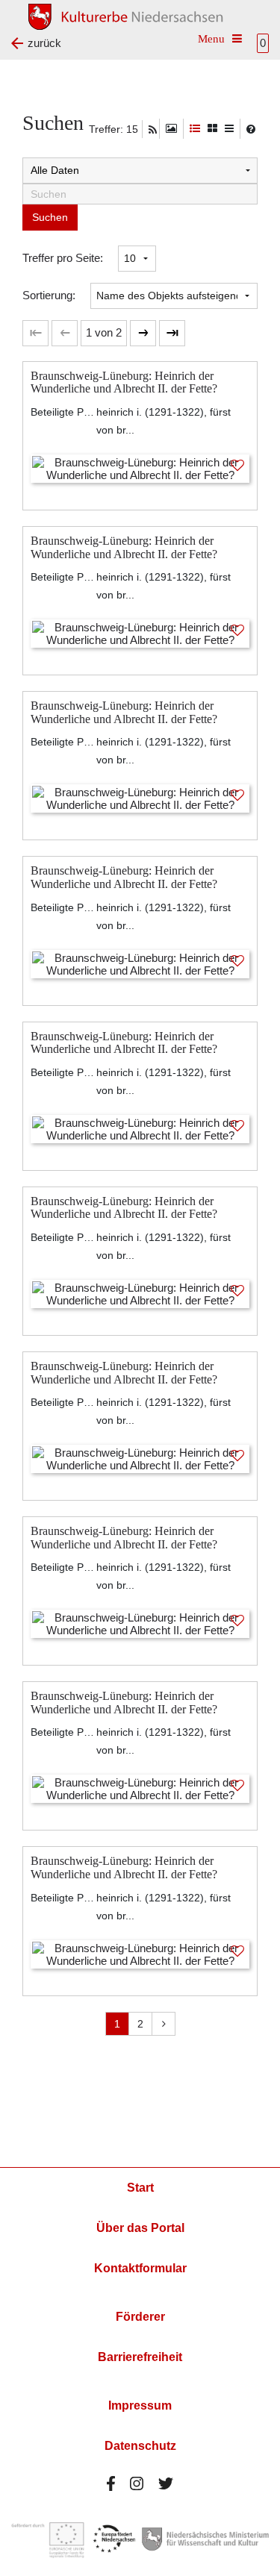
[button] (104, 333)
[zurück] (65, 333)
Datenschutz (140, 2446)
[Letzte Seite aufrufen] (35, 333)
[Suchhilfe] (251, 129)
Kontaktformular (140, 2268)
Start (140, 2188)
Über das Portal (140, 2228)
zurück (44, 43)
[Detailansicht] (195, 129)
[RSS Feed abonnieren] (153, 130)
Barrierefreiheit (140, 2357)
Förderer (140, 2317)
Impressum (140, 2405)
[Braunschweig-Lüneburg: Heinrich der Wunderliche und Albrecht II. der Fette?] (140, 468)
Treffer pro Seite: (63, 258)
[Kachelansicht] (212, 129)
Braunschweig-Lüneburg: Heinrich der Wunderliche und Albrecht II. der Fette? (124, 382)
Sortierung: (49, 295)
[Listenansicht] (229, 129)
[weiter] (143, 333)
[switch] (171, 129)
